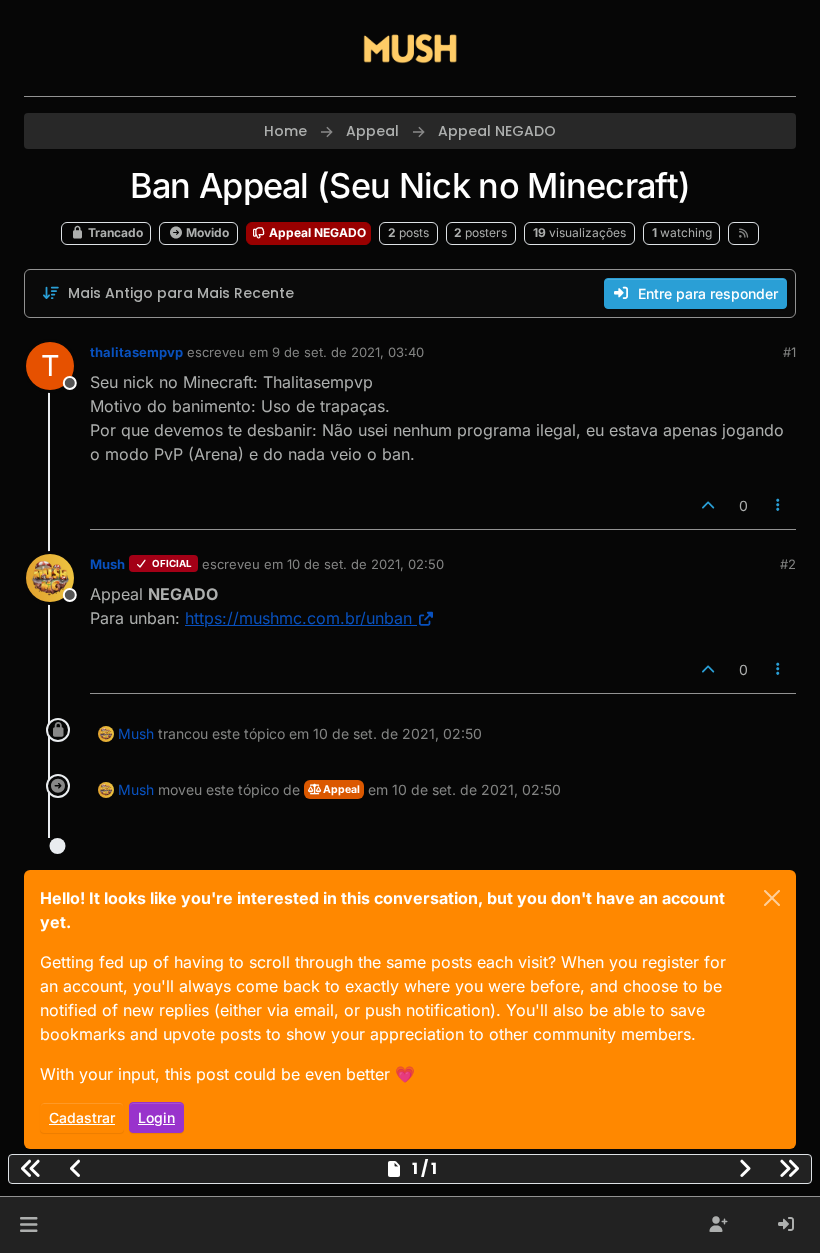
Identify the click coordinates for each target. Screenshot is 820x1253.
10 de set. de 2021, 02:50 (365, 564)
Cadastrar (82, 1117)
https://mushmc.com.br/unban (298, 618)
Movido (206, 232)
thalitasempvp (136, 352)
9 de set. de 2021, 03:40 (348, 352)
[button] (28, 1225)
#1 (789, 352)
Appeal (340, 789)
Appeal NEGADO (316, 232)
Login (156, 1117)
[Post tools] (779, 505)
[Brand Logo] (410, 48)
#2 (788, 564)
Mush (107, 564)
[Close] (772, 898)
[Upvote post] (708, 505)
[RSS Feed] (743, 233)
